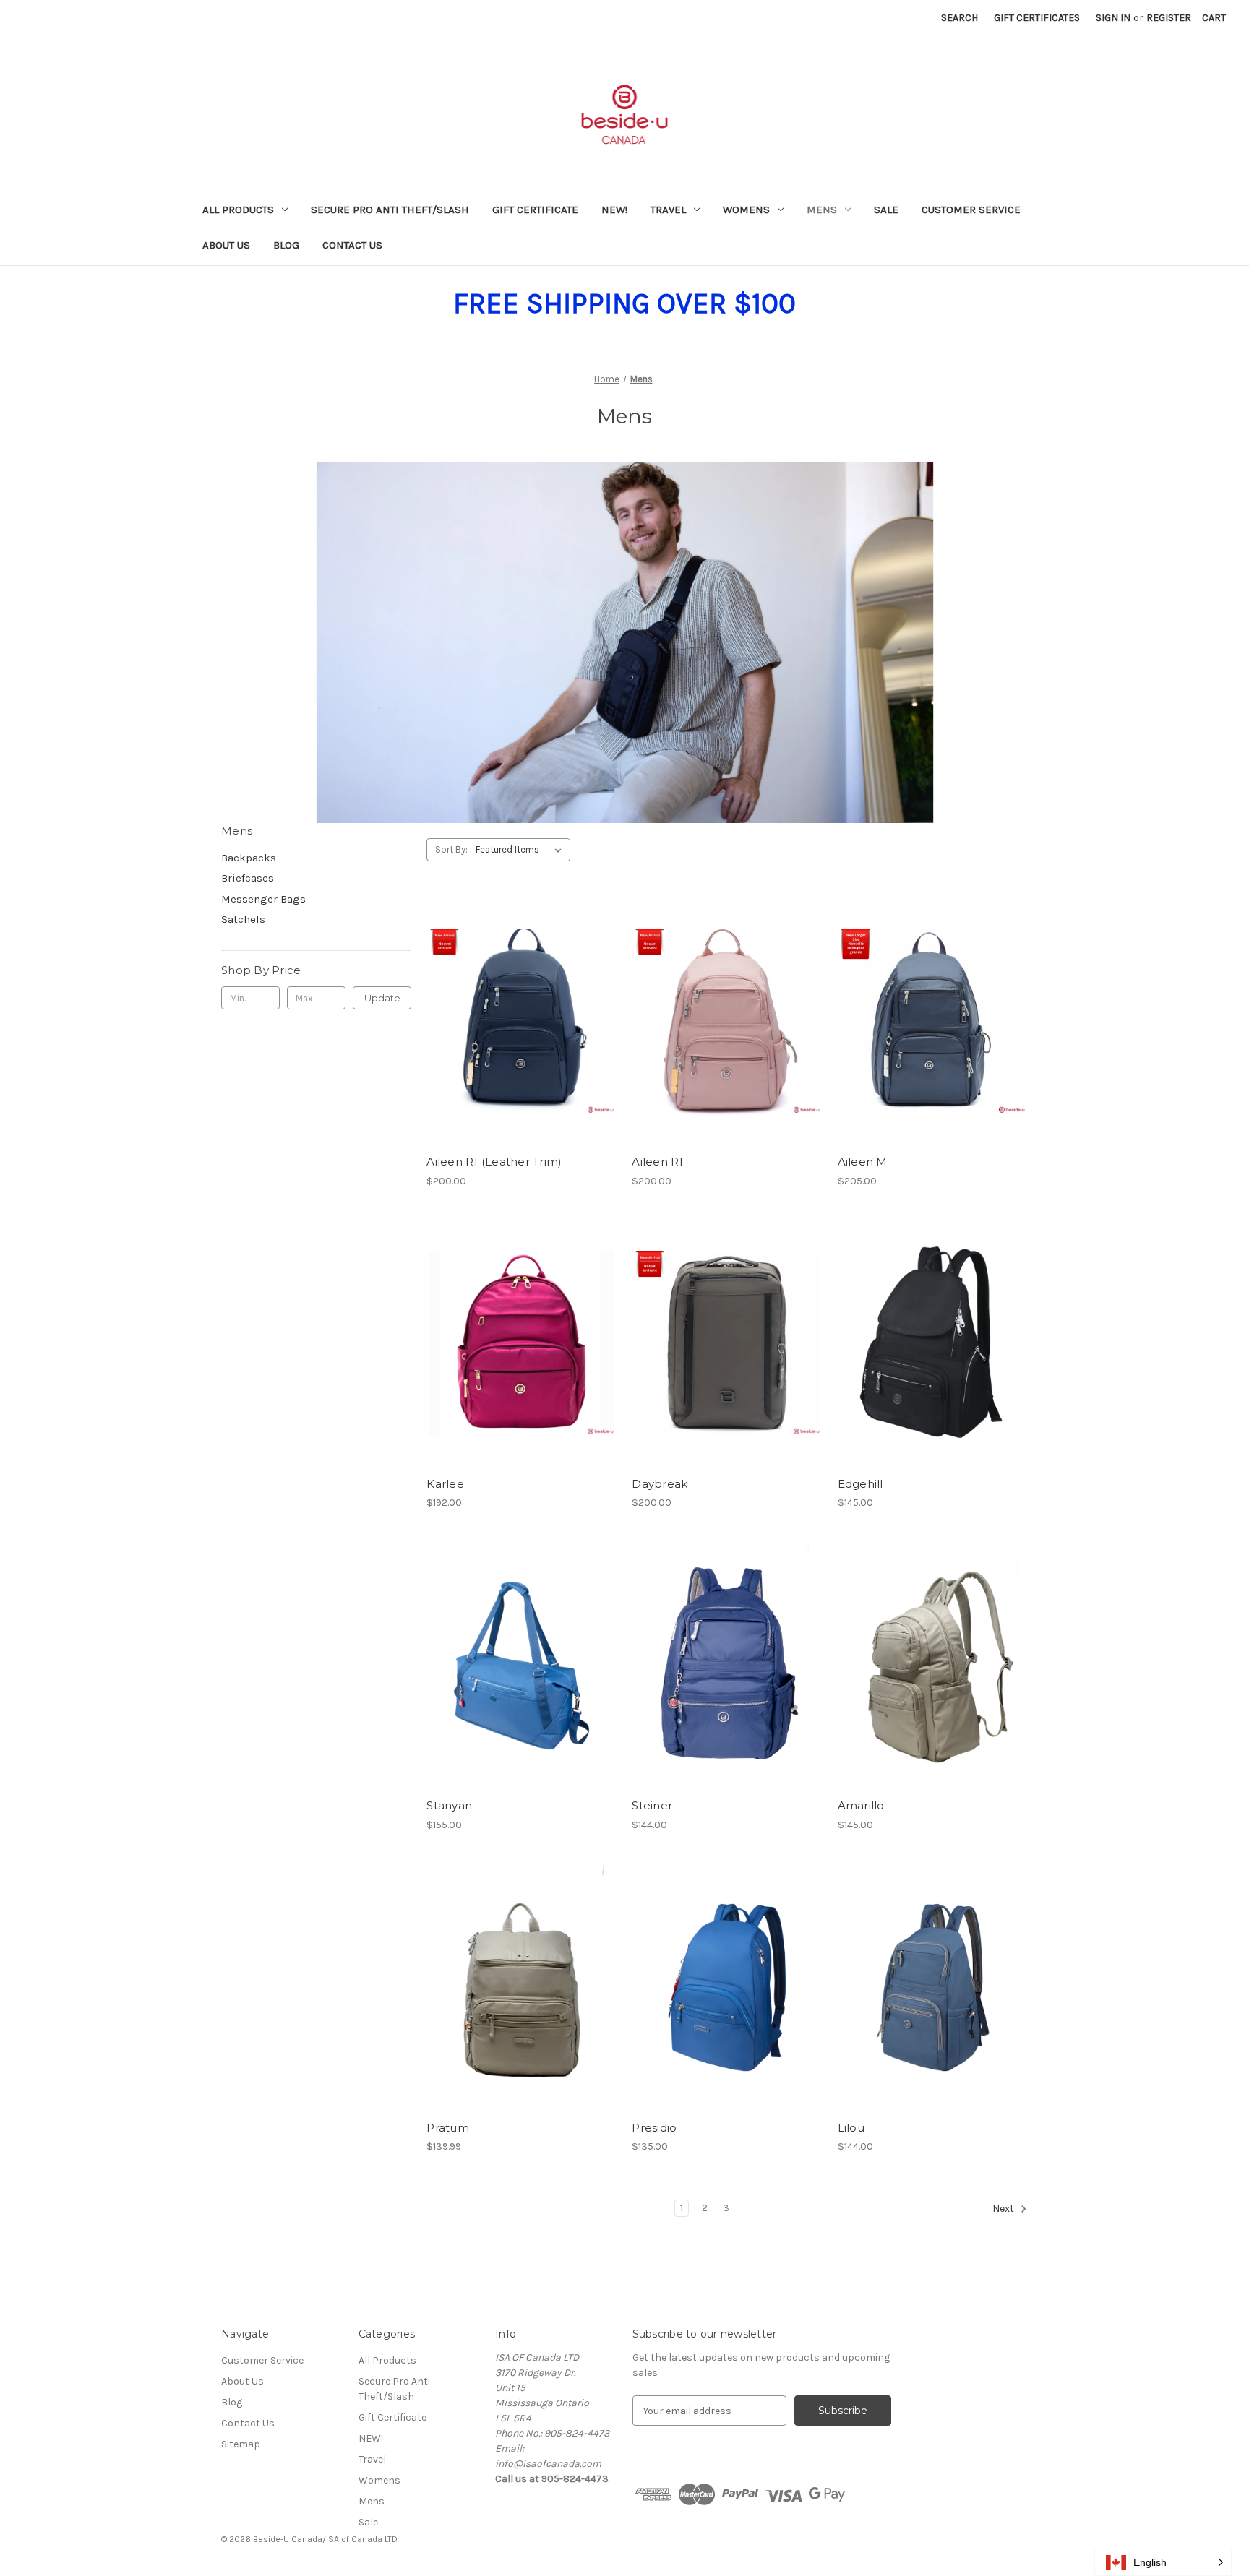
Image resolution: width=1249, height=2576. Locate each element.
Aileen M (863, 1162)
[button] (1163, 2562)
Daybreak (660, 1484)
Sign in (1113, 18)
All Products (238, 210)
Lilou (851, 2128)
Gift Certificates (1037, 18)
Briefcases (248, 878)
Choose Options (522, 1047)
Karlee (445, 1484)
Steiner (652, 1805)
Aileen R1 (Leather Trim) (494, 1162)
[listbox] (522, 850)
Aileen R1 (657, 1162)
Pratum (448, 2128)
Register (1169, 18)
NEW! (614, 210)
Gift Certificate (535, 210)
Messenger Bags (263, 899)
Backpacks (249, 858)
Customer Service (971, 210)
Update (382, 998)
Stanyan (449, 1805)
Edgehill (860, 1484)
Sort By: (451, 849)
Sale (886, 210)
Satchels (243, 919)
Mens (822, 210)
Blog (286, 245)
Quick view (510, 996)
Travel (668, 210)
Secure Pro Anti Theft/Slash (390, 210)
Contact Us (352, 245)
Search (960, 18)
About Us (226, 245)
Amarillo (861, 1805)
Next (1004, 2209)
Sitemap (241, 2444)
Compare (517, 1022)
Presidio (654, 2128)
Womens (746, 210)
